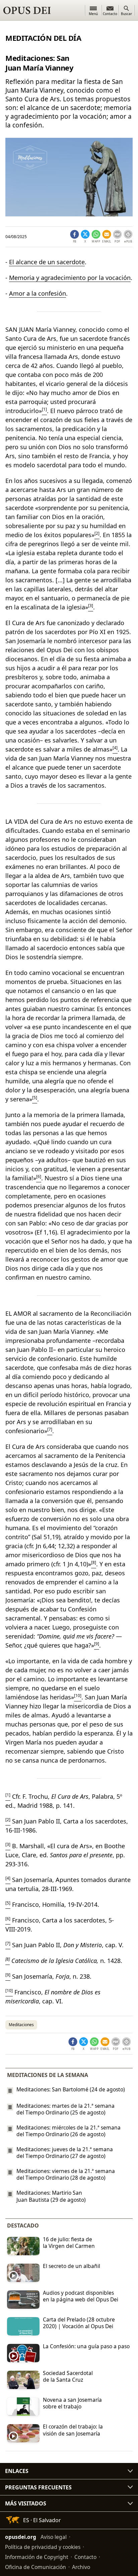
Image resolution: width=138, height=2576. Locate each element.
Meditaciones (21, 2025)
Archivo (81, 2567)
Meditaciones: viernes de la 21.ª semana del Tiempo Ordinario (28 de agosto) (66, 2174)
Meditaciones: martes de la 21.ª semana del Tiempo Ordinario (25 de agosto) (65, 2109)
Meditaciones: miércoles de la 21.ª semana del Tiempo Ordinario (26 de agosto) (68, 2131)
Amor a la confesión (38, 293)
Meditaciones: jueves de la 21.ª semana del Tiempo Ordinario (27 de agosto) (65, 2153)
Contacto (85, 2557)
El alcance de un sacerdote (47, 262)
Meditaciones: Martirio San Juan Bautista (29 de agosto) (51, 2196)
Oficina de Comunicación (36, 2567)
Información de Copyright (37, 2557)
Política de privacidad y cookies (43, 2547)
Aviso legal (54, 2537)
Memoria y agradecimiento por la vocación (70, 278)
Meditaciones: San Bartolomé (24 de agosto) (71, 2089)
